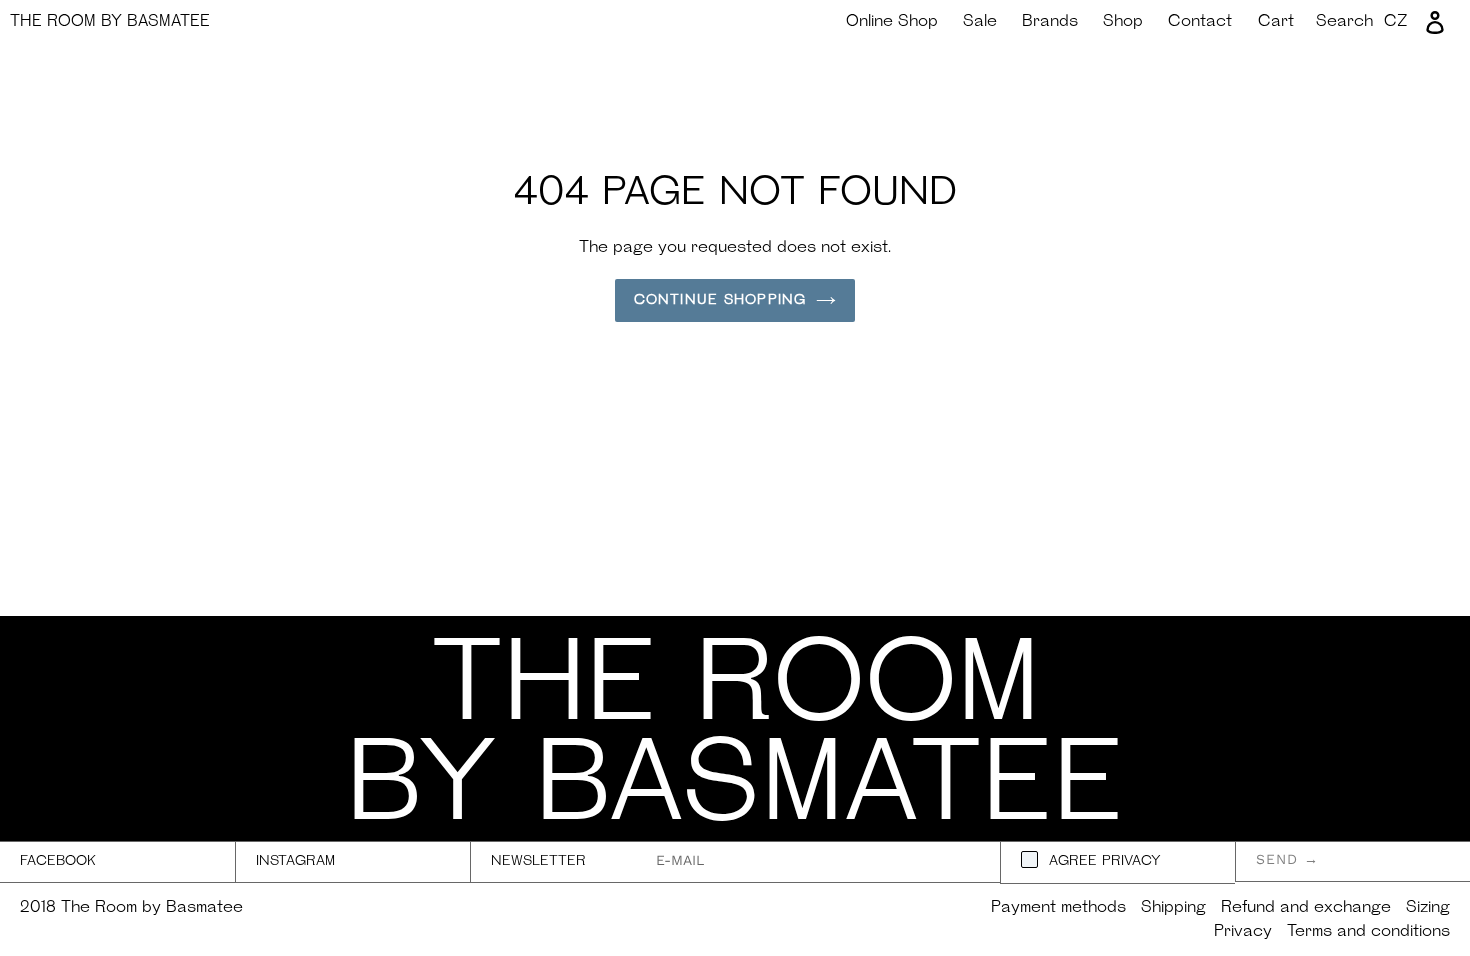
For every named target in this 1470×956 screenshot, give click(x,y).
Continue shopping (720, 300)
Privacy (1243, 932)
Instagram (295, 861)
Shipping (1173, 908)
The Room (110, 22)
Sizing (1428, 908)
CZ (1396, 22)
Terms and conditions (1368, 932)
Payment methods (1058, 908)
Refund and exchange (1306, 908)
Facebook (58, 861)
